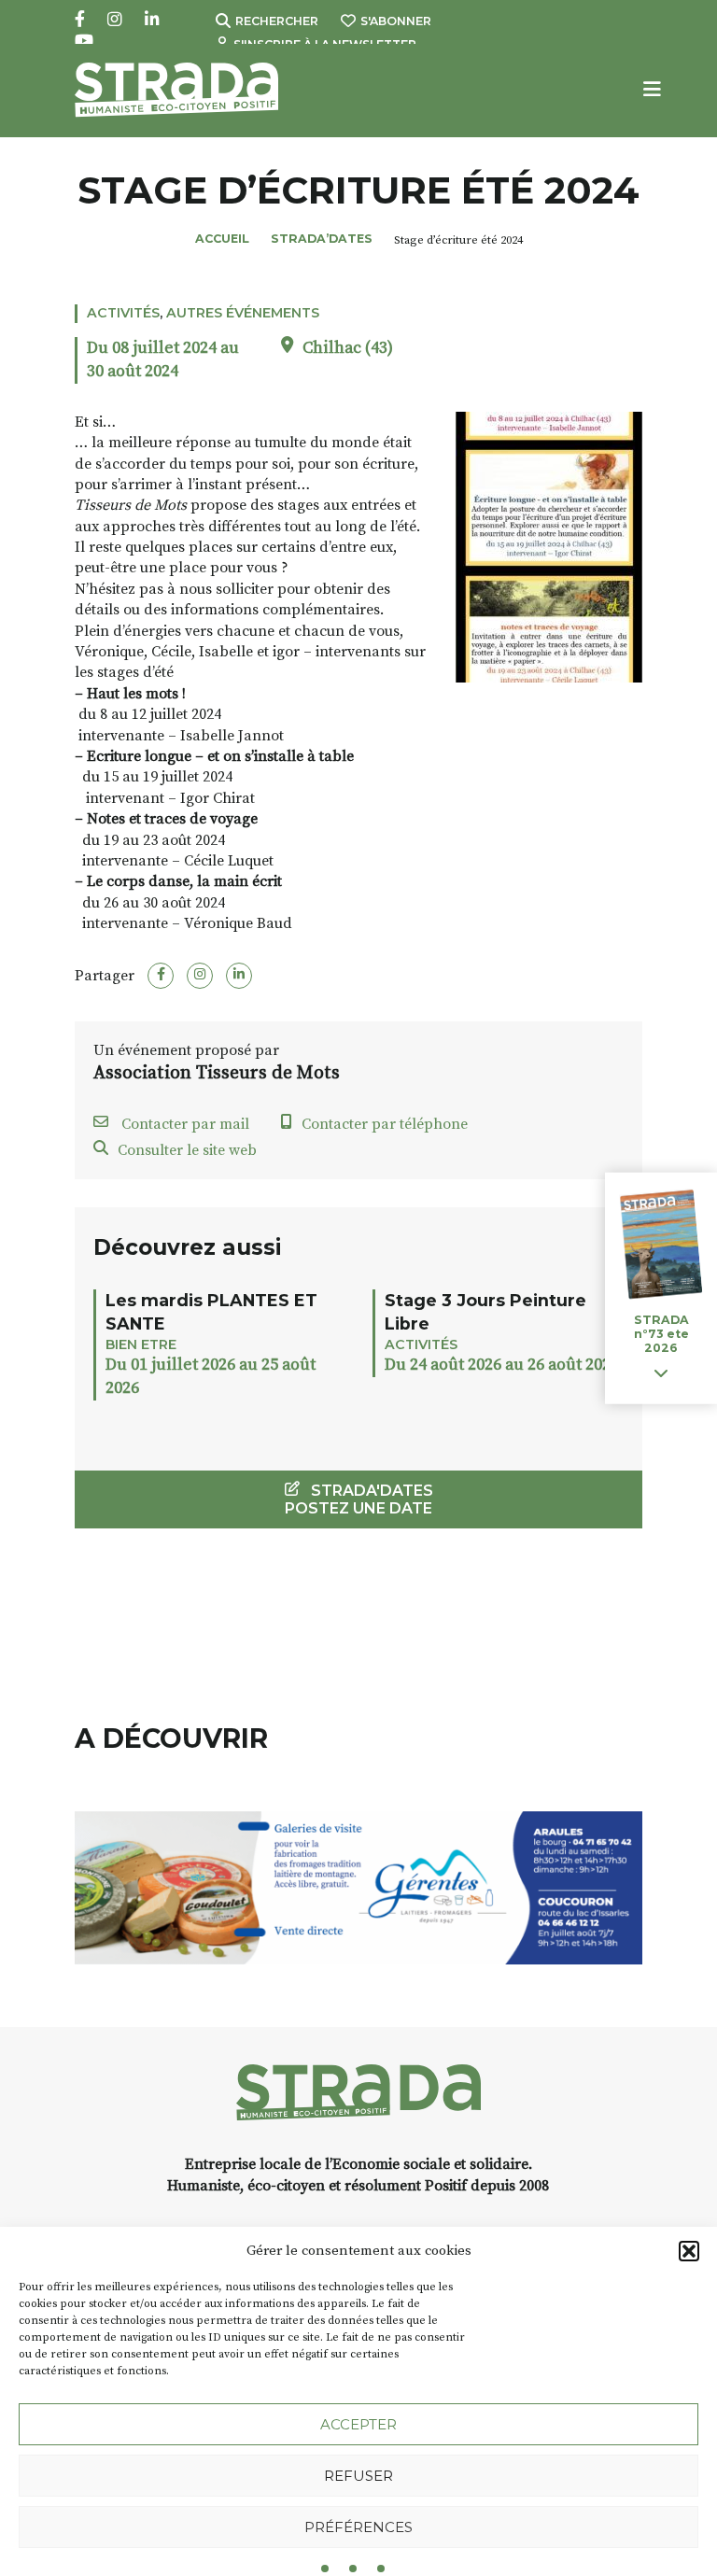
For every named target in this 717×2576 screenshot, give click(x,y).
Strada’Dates (322, 239)
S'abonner (396, 21)
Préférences (358, 2527)
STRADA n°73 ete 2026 (661, 1334)
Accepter (358, 2424)
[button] (689, 2251)
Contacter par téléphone (385, 1124)
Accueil (222, 239)
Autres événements (243, 313)
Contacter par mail (183, 1124)
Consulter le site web (187, 1150)
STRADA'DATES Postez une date (359, 1499)
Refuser (358, 2476)
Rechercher (277, 21)
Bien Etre (141, 1344)
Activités (123, 313)
